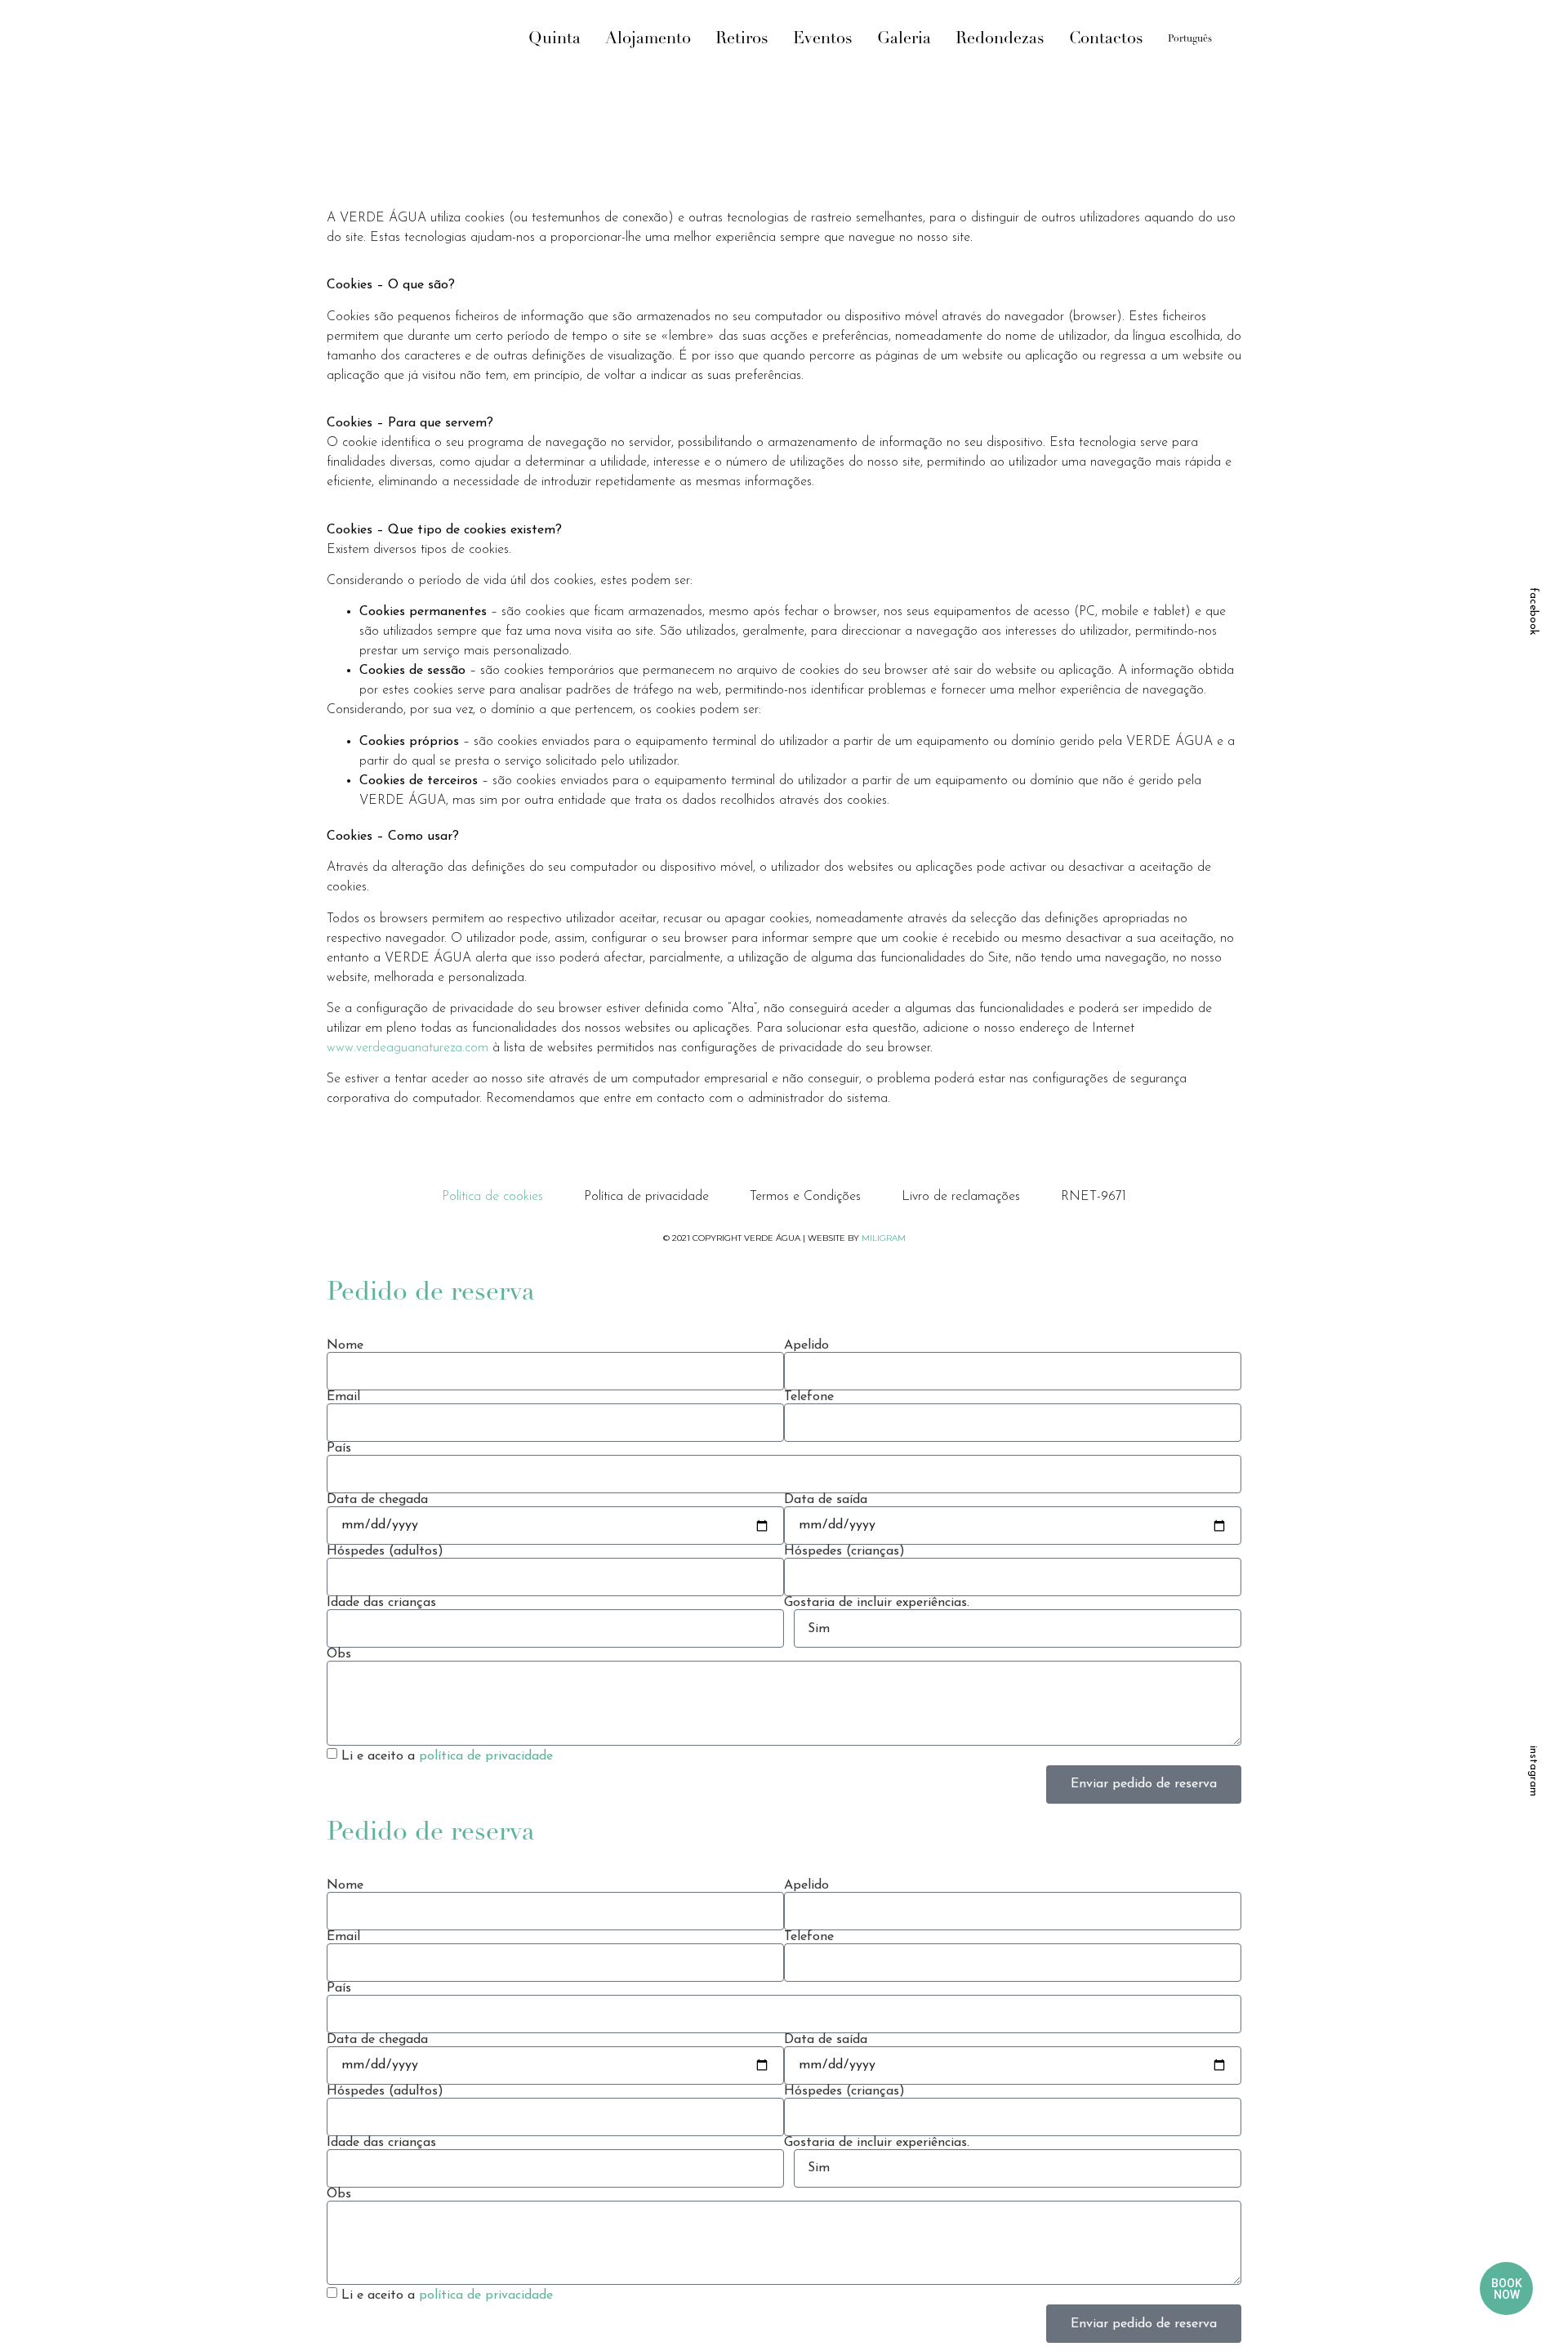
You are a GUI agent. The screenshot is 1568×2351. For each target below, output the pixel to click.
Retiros (742, 39)
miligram (884, 1238)
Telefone (809, 1397)
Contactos (1106, 39)
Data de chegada (377, 1500)
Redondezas (1000, 39)
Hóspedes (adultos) (385, 1551)
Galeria (904, 39)
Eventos (823, 39)
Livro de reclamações (961, 1197)
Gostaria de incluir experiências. (877, 1603)
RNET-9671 (1094, 1197)
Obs (339, 1654)
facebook (1533, 611)
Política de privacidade (646, 1197)
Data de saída (826, 1500)
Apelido (806, 1345)
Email (343, 1397)
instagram (1533, 1771)
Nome (345, 1345)
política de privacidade (486, 1756)
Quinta (555, 39)
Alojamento (648, 39)
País (339, 1448)
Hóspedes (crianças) (844, 1551)
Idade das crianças (381, 1603)
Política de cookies (492, 1197)
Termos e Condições (805, 1197)
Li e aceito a (447, 1756)
